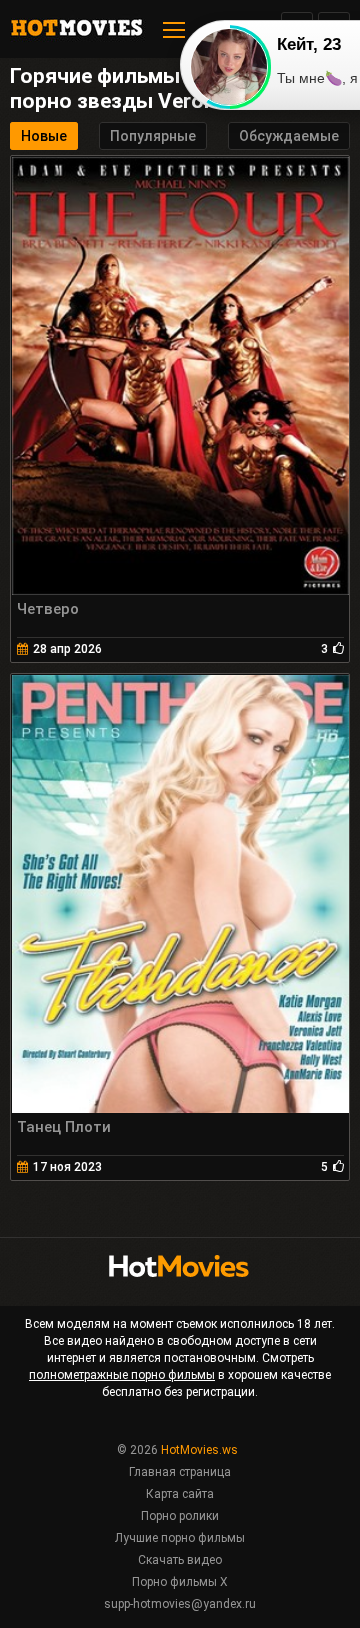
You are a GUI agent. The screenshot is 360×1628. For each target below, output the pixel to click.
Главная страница (180, 1472)
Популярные (153, 136)
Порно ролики (180, 1516)
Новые (44, 136)
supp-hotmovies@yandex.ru (180, 1604)
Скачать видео (180, 1560)
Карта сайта (180, 1494)
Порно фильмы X (180, 1582)
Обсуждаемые (289, 136)
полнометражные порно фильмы (122, 1375)
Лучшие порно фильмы (180, 1538)
